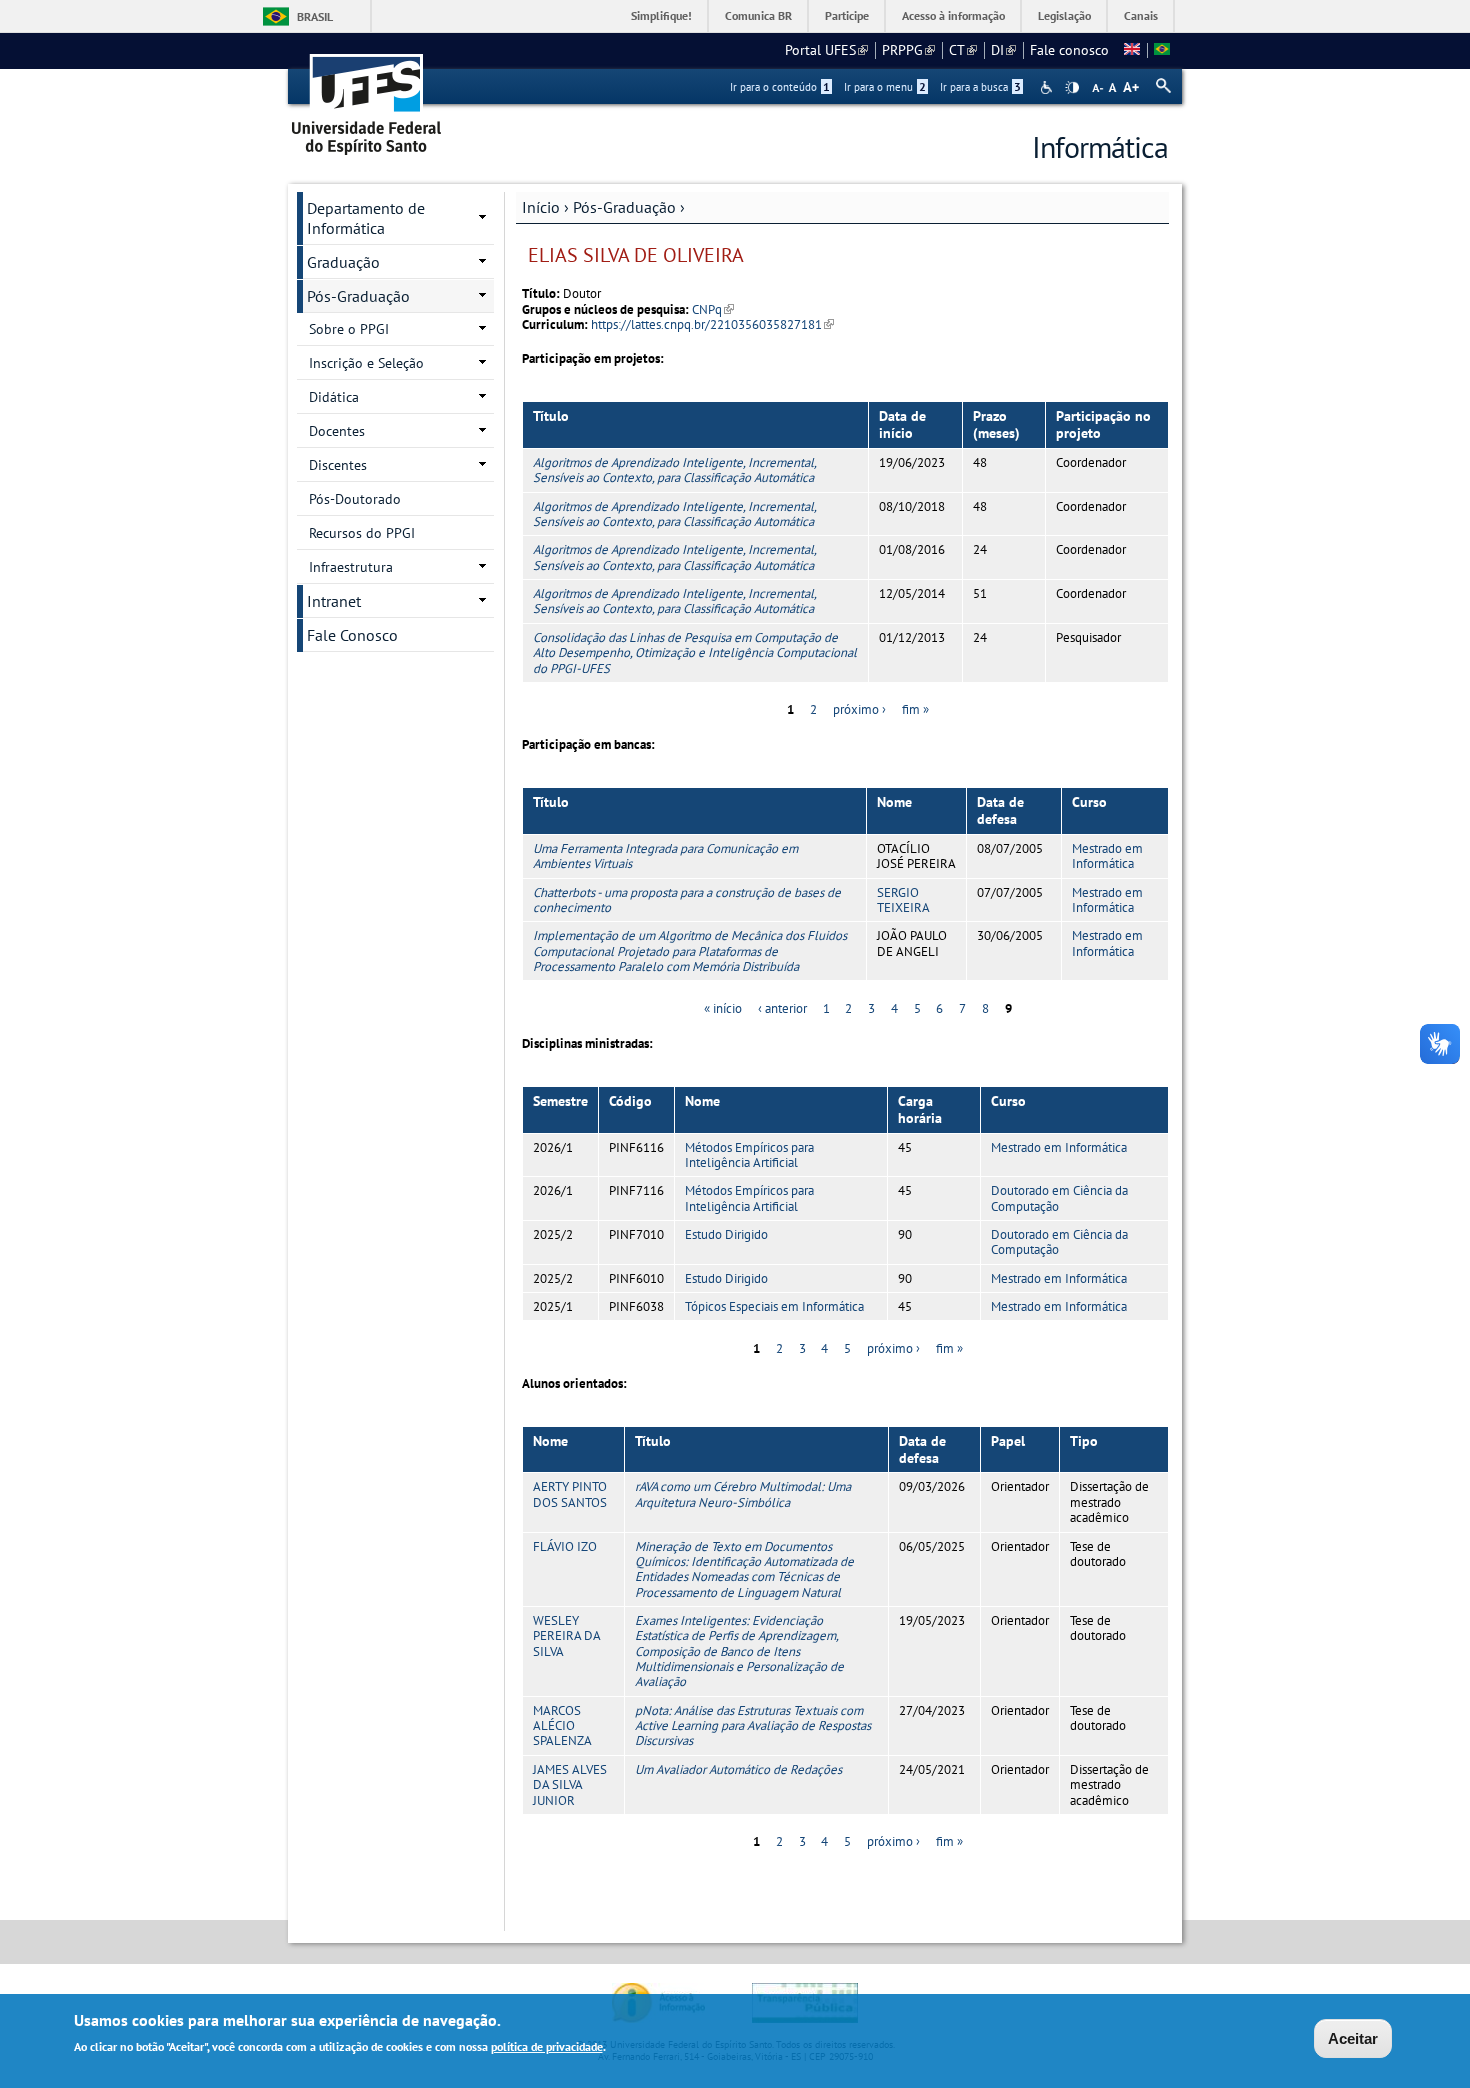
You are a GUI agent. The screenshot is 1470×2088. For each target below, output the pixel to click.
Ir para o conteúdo (780, 87)
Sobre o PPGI (349, 329)
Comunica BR (758, 15)
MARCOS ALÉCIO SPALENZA (562, 1726)
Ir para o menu (885, 87)
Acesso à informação (953, 15)
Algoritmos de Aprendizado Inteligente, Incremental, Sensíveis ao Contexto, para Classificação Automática (674, 470)
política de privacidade (547, 2046)
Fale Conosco (352, 635)
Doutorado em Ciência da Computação (1059, 1198)
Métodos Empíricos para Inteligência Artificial (749, 1155)
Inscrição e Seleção (366, 363)
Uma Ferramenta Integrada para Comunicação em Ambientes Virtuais (665, 856)
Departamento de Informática (366, 218)
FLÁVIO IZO (565, 1546)
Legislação (1064, 15)
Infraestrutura (351, 567)
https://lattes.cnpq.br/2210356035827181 (712, 324)
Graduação (343, 262)
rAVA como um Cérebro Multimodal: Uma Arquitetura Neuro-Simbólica (743, 1494)
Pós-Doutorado (355, 499)
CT (963, 50)
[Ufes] (367, 97)
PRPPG (908, 50)
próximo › (859, 709)
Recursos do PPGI (362, 533)
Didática (334, 397)
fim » (915, 709)
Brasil (315, 16)
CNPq (713, 309)
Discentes (338, 465)
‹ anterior (782, 1008)
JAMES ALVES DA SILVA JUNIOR (570, 1785)
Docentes (337, 431)
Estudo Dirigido (726, 1234)
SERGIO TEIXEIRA (903, 900)
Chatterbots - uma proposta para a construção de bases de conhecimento (687, 900)
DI (1003, 50)
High (1072, 88)
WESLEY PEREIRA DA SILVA (566, 1636)
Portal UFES (826, 50)
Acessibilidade (1048, 87)
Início (541, 207)
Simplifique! (661, 15)
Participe (847, 15)
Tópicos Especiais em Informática (774, 1306)
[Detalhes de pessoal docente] (1132, 50)
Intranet (334, 601)
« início (723, 1008)
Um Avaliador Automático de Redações (738, 1769)
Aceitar (1353, 2038)
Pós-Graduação (624, 207)
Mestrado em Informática (1107, 856)
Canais (1141, 15)
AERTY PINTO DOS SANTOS (570, 1494)
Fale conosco (1069, 50)
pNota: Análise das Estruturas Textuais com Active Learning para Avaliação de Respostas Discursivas (753, 1726)
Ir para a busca (980, 87)
